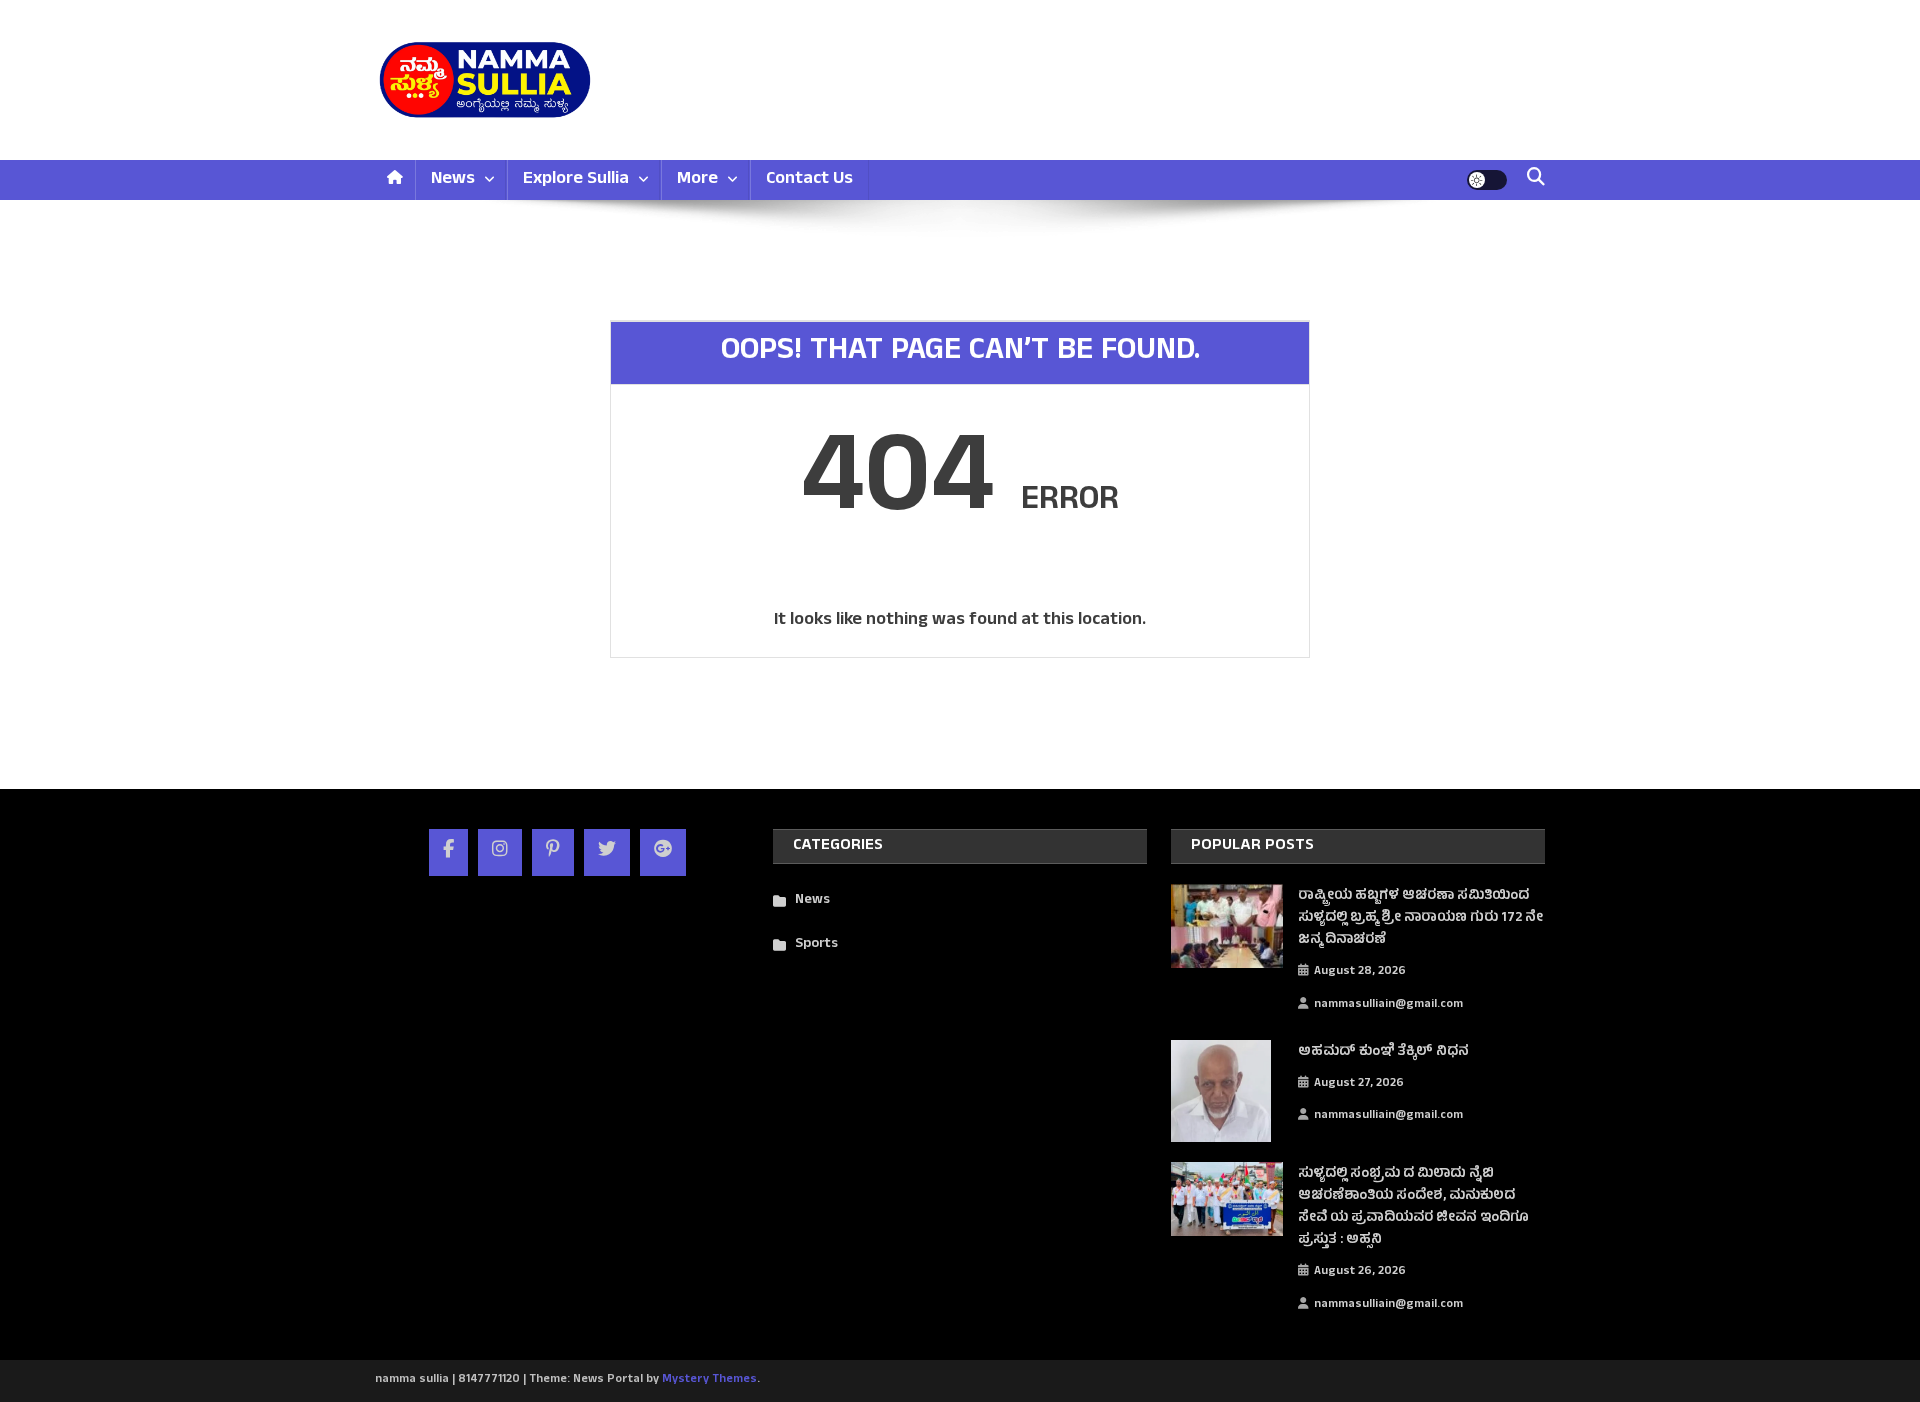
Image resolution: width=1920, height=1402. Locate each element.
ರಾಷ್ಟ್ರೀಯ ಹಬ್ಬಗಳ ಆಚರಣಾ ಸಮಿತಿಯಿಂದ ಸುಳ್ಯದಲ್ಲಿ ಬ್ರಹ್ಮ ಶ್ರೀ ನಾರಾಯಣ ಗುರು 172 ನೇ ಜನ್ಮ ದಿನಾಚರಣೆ (1420, 919)
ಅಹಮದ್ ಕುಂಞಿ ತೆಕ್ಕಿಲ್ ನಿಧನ (1383, 1053)
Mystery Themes (709, 1380)
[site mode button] (1487, 180)
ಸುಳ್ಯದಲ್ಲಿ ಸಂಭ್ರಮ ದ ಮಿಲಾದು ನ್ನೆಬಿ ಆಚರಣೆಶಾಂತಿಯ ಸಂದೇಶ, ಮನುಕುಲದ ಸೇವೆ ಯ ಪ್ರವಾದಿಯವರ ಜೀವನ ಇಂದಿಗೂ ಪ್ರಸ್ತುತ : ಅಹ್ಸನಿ (1413, 1208)
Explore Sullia (576, 180)
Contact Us (809, 180)
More (697, 180)
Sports (816, 944)
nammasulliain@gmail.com (1388, 1005)
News (453, 180)
